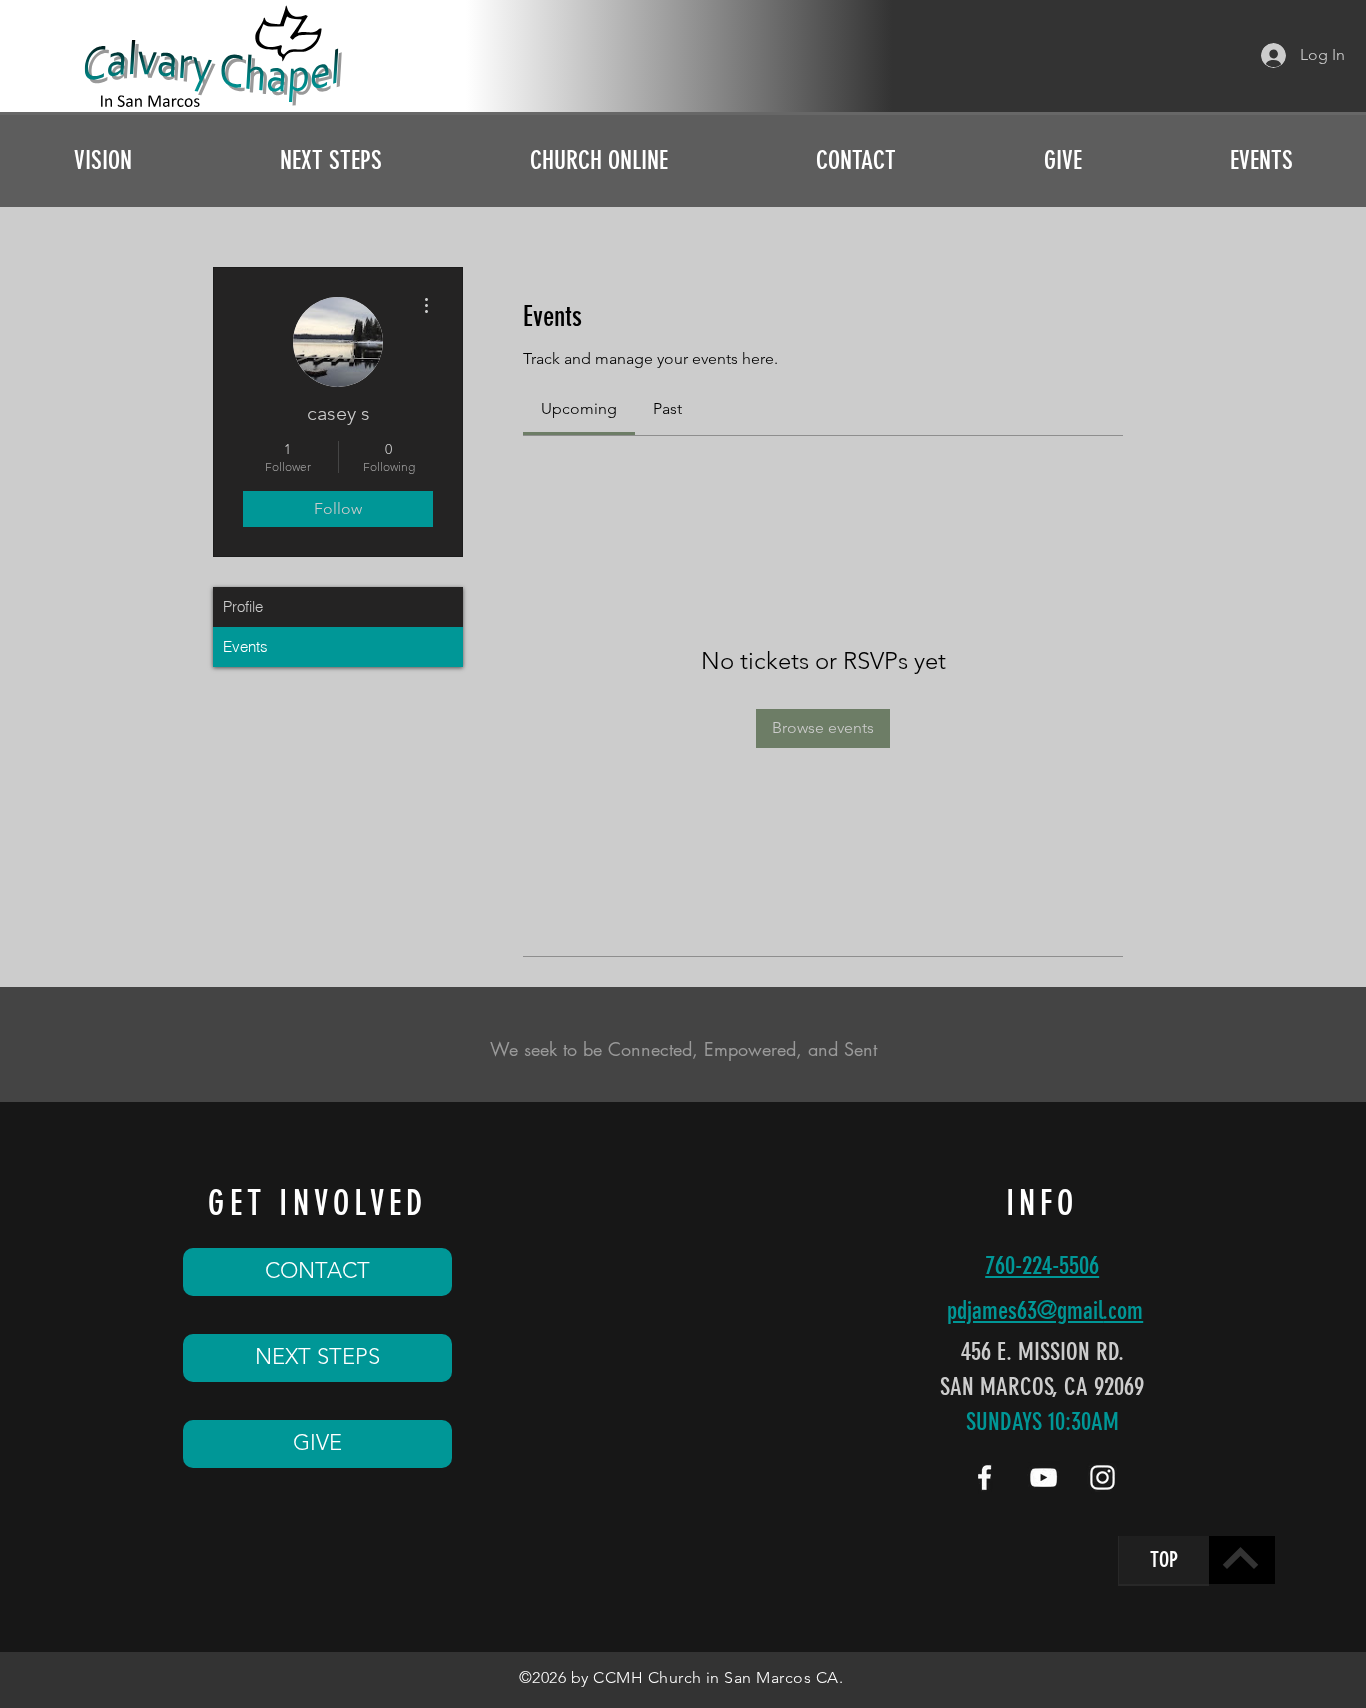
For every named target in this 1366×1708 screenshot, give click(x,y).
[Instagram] (1102, 1477)
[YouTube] (1043, 1477)
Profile (243, 606)
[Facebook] (984, 1477)
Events (245, 646)
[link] (579, 408)
